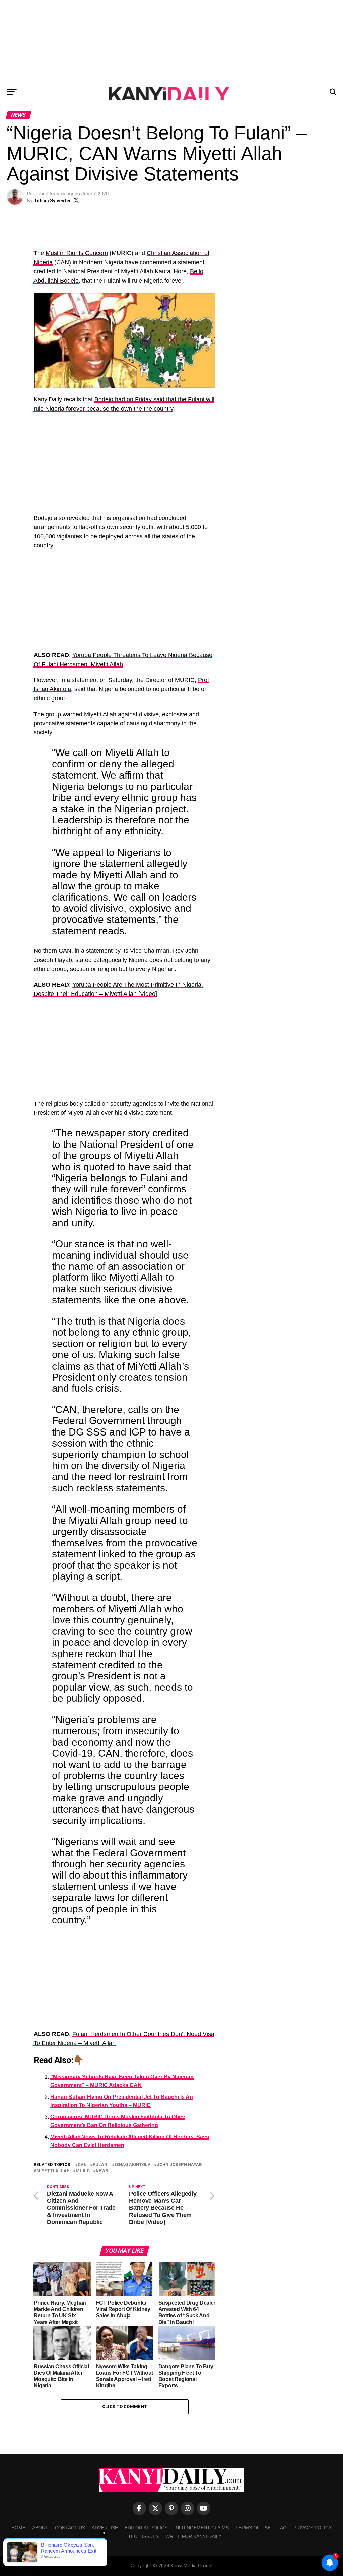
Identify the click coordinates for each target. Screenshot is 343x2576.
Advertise (105, 2528)
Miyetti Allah (53, 2171)
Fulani (101, 2165)
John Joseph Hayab (179, 2165)
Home (18, 2528)
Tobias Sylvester (52, 201)
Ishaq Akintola (133, 2165)
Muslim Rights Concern (77, 253)
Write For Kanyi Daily (193, 2536)
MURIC (83, 2171)
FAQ (282, 2528)
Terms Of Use (253, 2528)
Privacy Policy (313, 2528)
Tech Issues (143, 2536)
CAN (82, 2165)
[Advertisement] (171, 42)
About (40, 2528)
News (102, 2171)
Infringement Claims (201, 2528)
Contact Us (70, 2528)
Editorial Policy (146, 2528)
